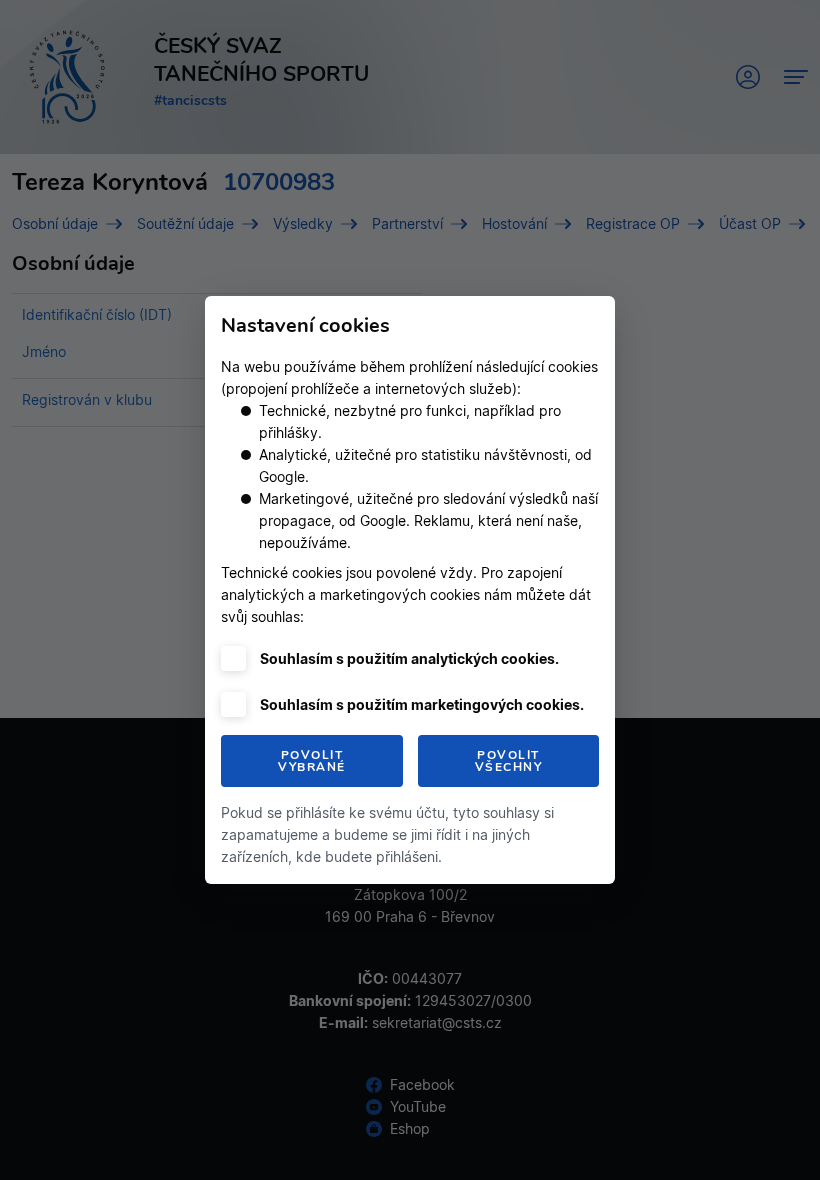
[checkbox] (233, 658)
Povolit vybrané (312, 761)
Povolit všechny (509, 761)
